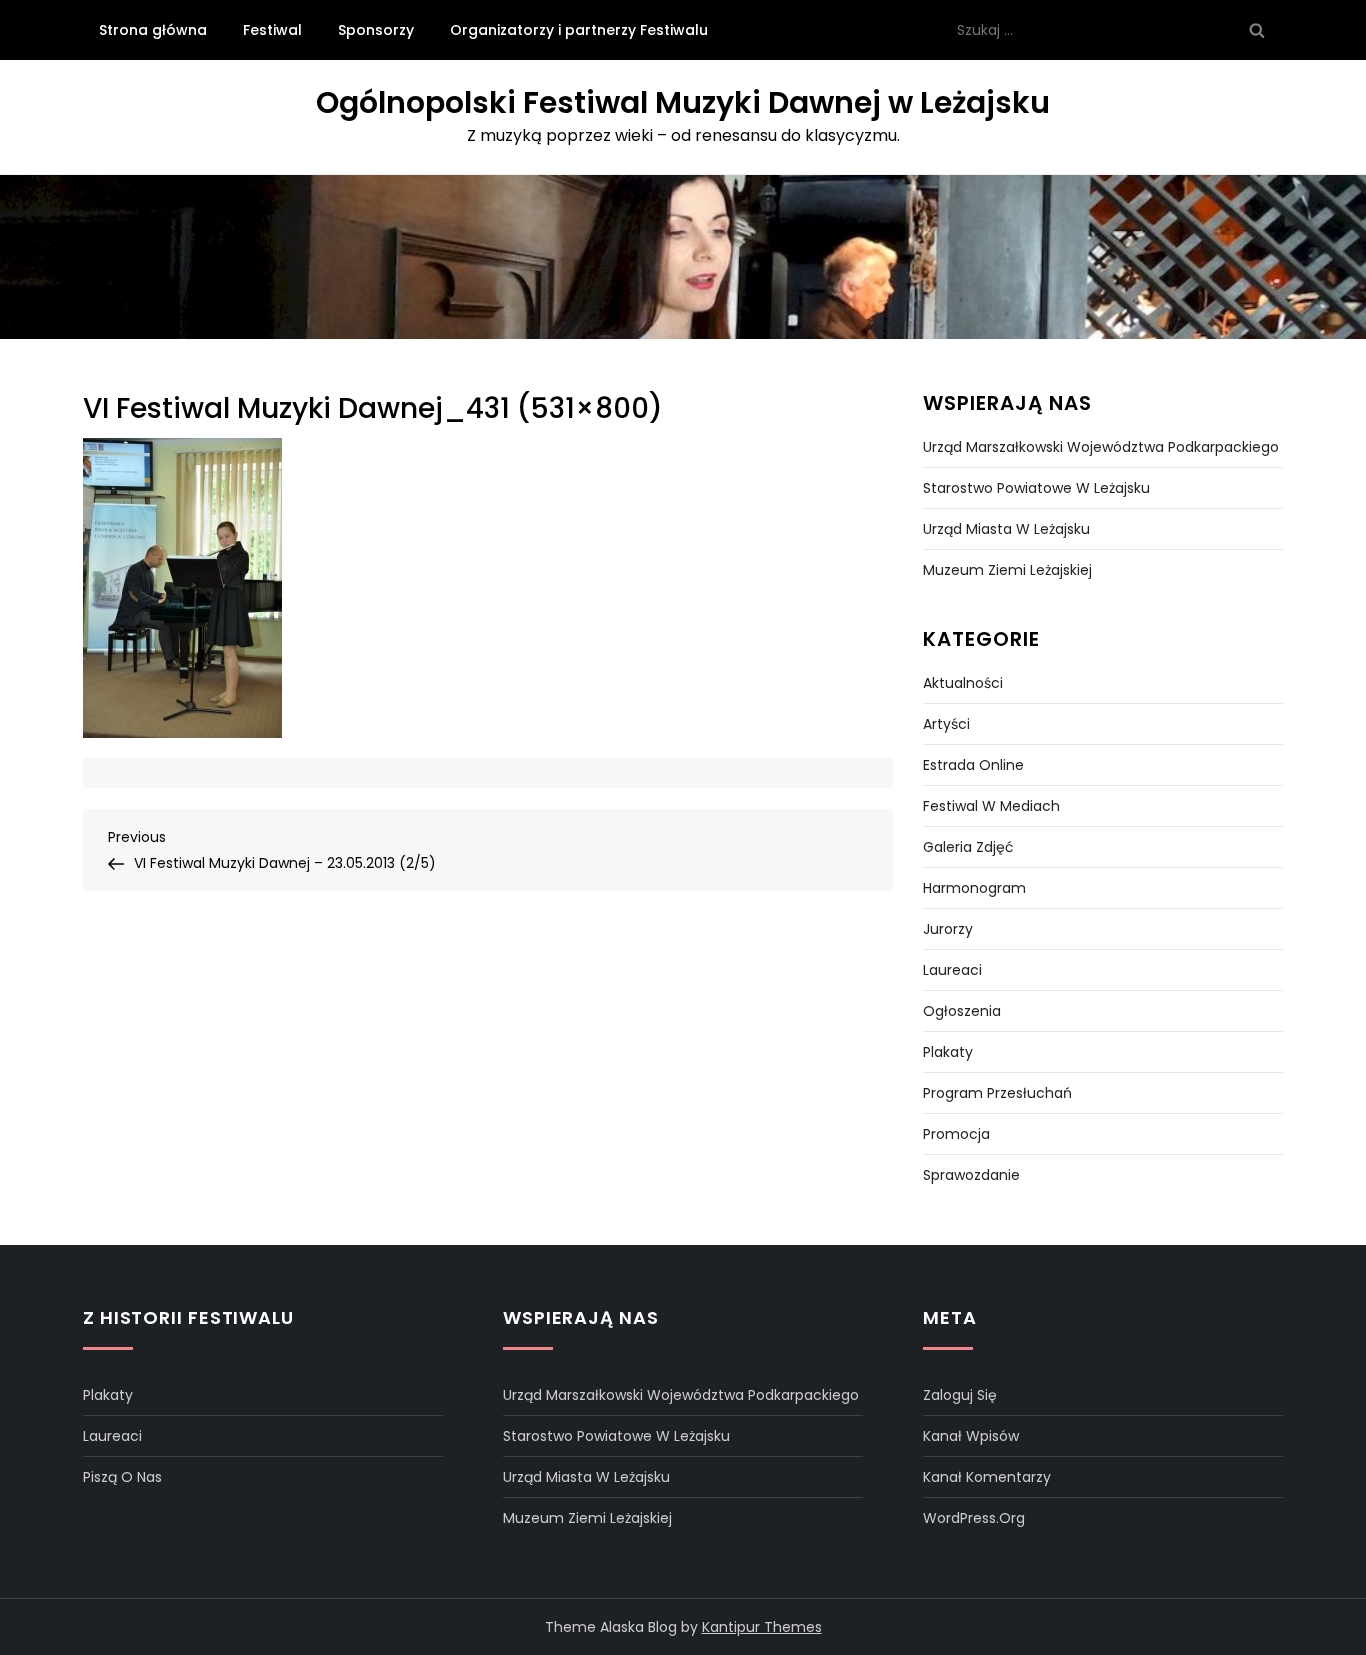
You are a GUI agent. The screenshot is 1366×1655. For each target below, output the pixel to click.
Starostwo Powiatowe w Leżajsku (1036, 488)
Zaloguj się (960, 1395)
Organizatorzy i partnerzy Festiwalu (579, 30)
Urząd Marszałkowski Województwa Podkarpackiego (1101, 447)
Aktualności (963, 683)
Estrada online (973, 765)
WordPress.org (974, 1518)
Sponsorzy (376, 30)
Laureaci (952, 970)
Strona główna (153, 30)
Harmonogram (974, 888)
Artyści (946, 724)
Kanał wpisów (971, 1436)
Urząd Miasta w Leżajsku (1006, 529)
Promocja (956, 1134)
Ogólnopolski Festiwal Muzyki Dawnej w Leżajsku (683, 102)
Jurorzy (948, 929)
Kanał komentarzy (987, 1477)
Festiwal (272, 30)
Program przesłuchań (997, 1093)
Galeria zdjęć (968, 847)
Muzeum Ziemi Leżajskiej (1007, 570)
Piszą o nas (122, 1477)
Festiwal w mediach (991, 806)
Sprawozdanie (971, 1175)
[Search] (1257, 30)
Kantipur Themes (762, 1627)
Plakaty (948, 1052)
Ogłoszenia (962, 1011)
